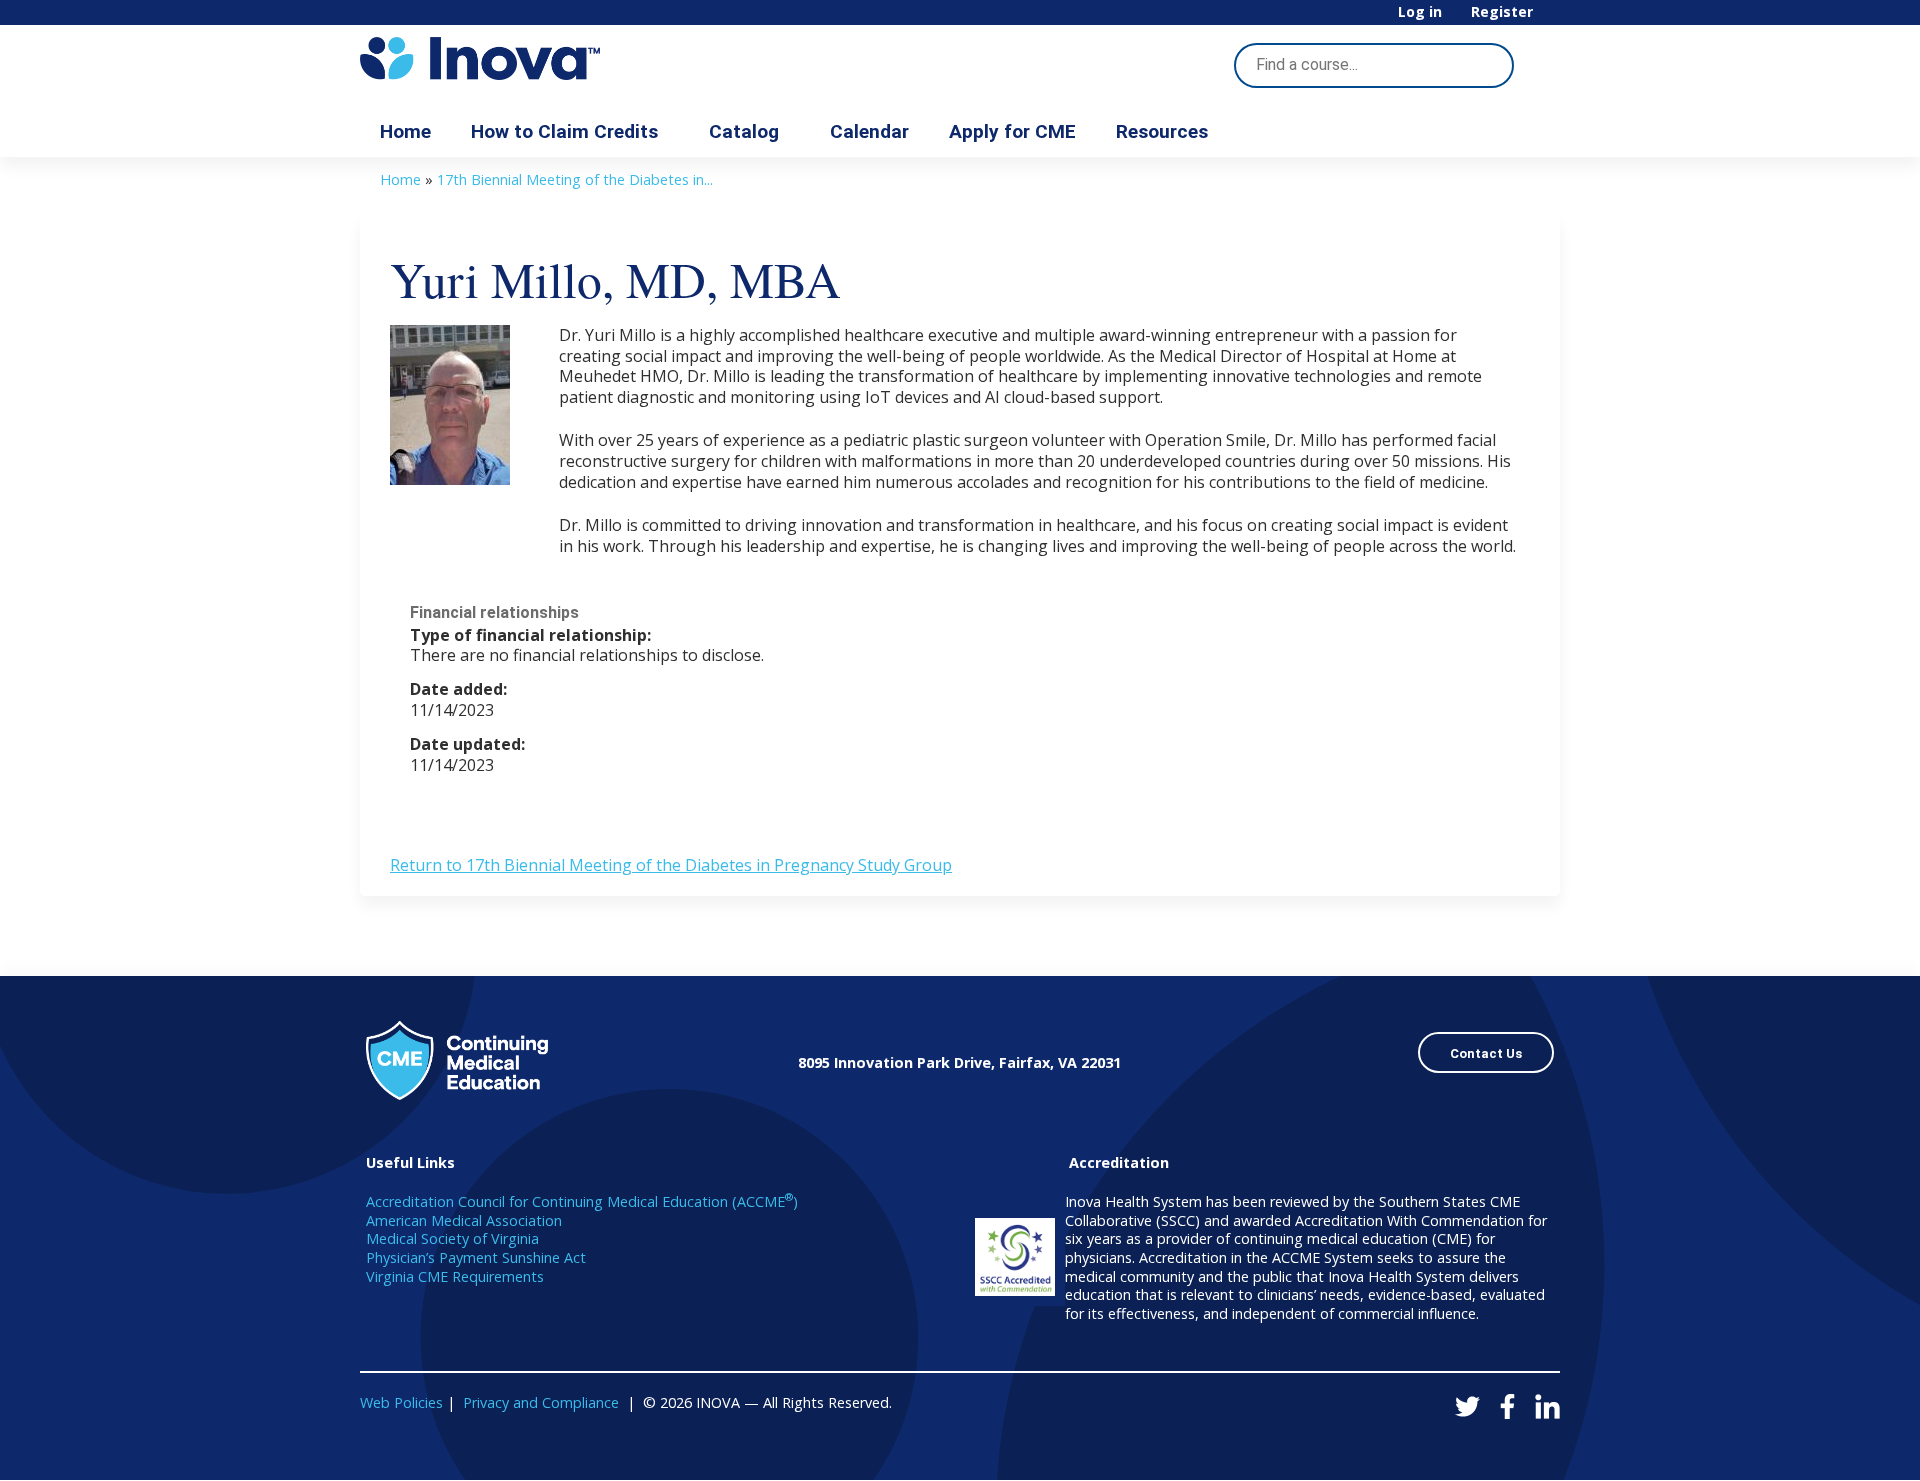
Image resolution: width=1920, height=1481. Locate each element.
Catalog (744, 131)
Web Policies (401, 1402)
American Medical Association (464, 1220)
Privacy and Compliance (541, 1402)
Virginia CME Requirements (455, 1276)
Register (1502, 12)
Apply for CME (1012, 131)
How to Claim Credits (564, 131)
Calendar (869, 131)
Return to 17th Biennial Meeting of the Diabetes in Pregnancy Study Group (671, 865)
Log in (1420, 12)
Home (405, 131)
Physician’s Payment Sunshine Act (476, 1257)
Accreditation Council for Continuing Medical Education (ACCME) (582, 1201)
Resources (1162, 131)
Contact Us (1486, 1053)
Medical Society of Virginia (452, 1238)
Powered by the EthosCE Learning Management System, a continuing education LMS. (1489, 1447)
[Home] (540, 58)
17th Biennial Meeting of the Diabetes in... (575, 179)
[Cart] (1554, 19)
